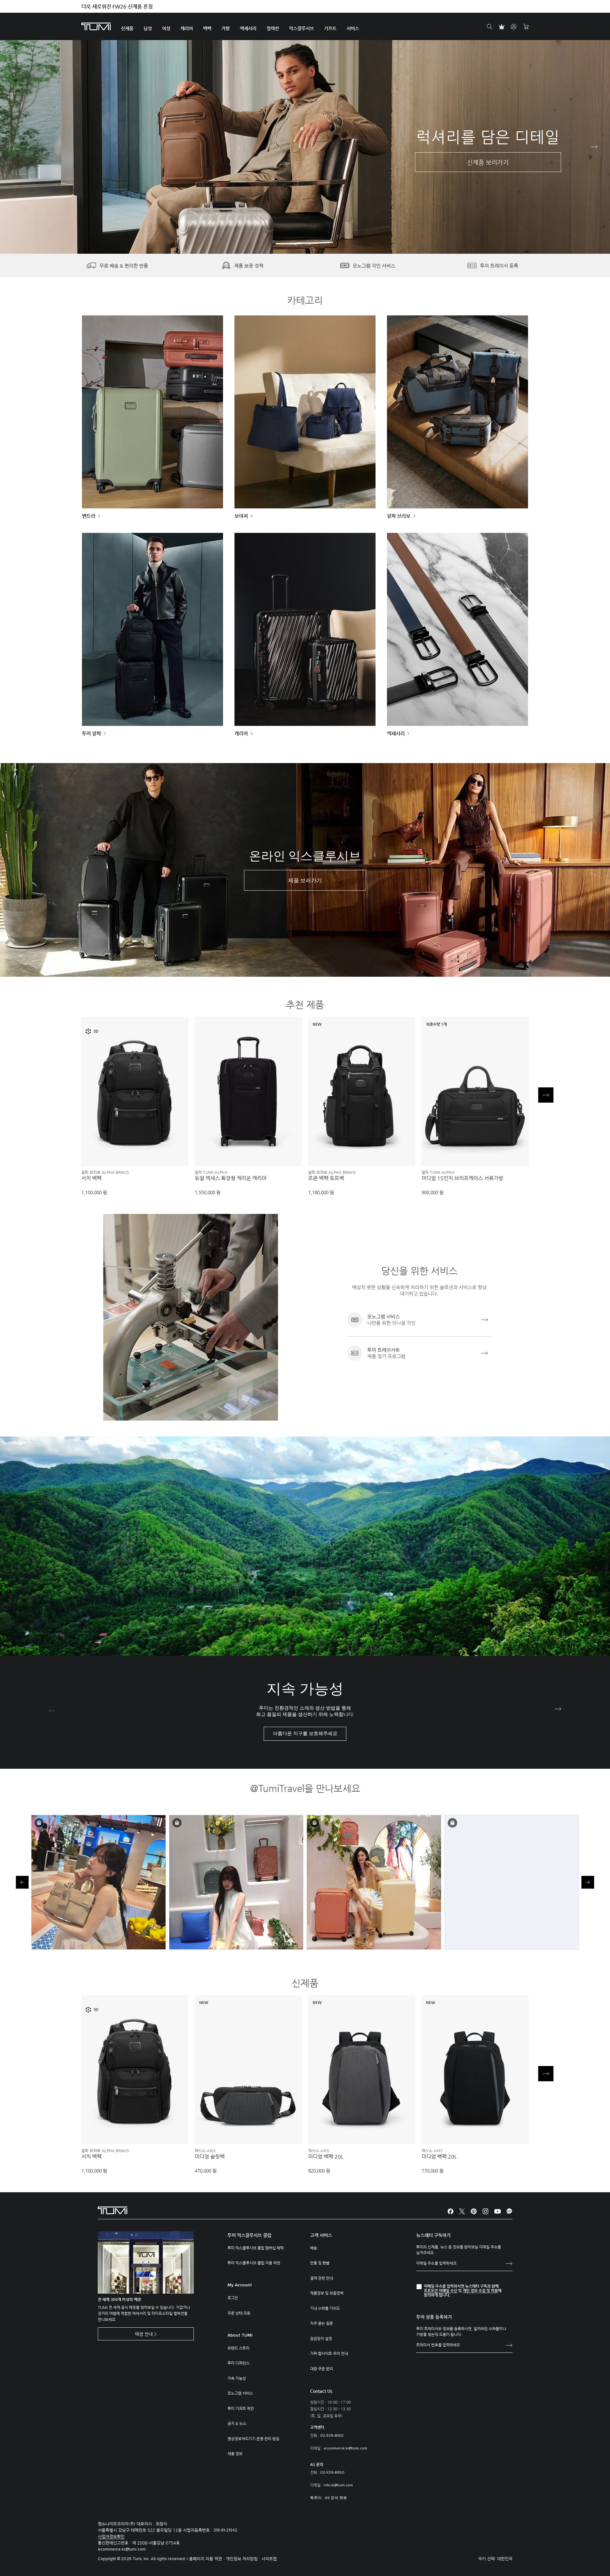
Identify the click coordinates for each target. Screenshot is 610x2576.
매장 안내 (144, 2334)
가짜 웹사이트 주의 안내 (329, 2353)
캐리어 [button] (187, 29)
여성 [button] (166, 29)
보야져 (241, 516)
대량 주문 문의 (322, 2369)
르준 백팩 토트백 (326, 1178)
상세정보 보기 (135, 1150)
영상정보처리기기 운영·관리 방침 (253, 2439)
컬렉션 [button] (273, 29)
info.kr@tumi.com (338, 2485)
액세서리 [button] (248, 29)
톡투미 (316, 2498)
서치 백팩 (91, 1178)
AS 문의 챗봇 (336, 2498)
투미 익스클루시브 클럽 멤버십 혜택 (256, 2248)
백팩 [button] (207, 29)
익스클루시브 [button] (302, 29)
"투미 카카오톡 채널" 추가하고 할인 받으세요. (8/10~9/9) (144, 7)
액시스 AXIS (205, 2151)
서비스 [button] (353, 29)
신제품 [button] (127, 29)
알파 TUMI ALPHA (211, 1172)
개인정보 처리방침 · (244, 2559)
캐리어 (241, 733)
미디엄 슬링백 (210, 2157)
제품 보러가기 (305, 881)
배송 (314, 2248)
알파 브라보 (399, 516)
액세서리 (396, 733)
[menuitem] (127, 27)
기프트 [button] (330, 29)
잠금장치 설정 (321, 2338)
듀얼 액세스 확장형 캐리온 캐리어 (231, 1178)
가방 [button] (226, 29)
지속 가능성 (237, 2378)
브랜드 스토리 (238, 2348)
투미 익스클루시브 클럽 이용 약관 (254, 2263)
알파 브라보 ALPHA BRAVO (105, 1172)
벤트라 (89, 516)
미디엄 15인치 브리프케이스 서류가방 (462, 1178)
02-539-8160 (332, 2436)
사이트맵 (269, 2559)
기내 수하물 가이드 (325, 2308)
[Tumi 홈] (96, 26)
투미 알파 (91, 733)
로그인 (233, 2298)
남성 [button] (148, 29)
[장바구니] (526, 27)
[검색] (490, 27)
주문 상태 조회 (239, 2313)
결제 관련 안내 (322, 2278)
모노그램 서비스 (240, 2393)
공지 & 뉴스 (237, 2423)
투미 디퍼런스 (238, 2363)
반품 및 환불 (320, 2263)
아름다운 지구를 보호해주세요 (305, 1734)
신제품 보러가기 (488, 162)
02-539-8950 (332, 2473)
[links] (419, 1320)
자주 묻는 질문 (322, 2323)
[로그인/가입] (514, 27)
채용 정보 (235, 2454)
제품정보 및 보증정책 (327, 2293)
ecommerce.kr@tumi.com (346, 2449)
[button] (296, 244)
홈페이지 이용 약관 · (207, 2559)
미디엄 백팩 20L (326, 2157)
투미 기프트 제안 (241, 2408)
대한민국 (505, 2559)
